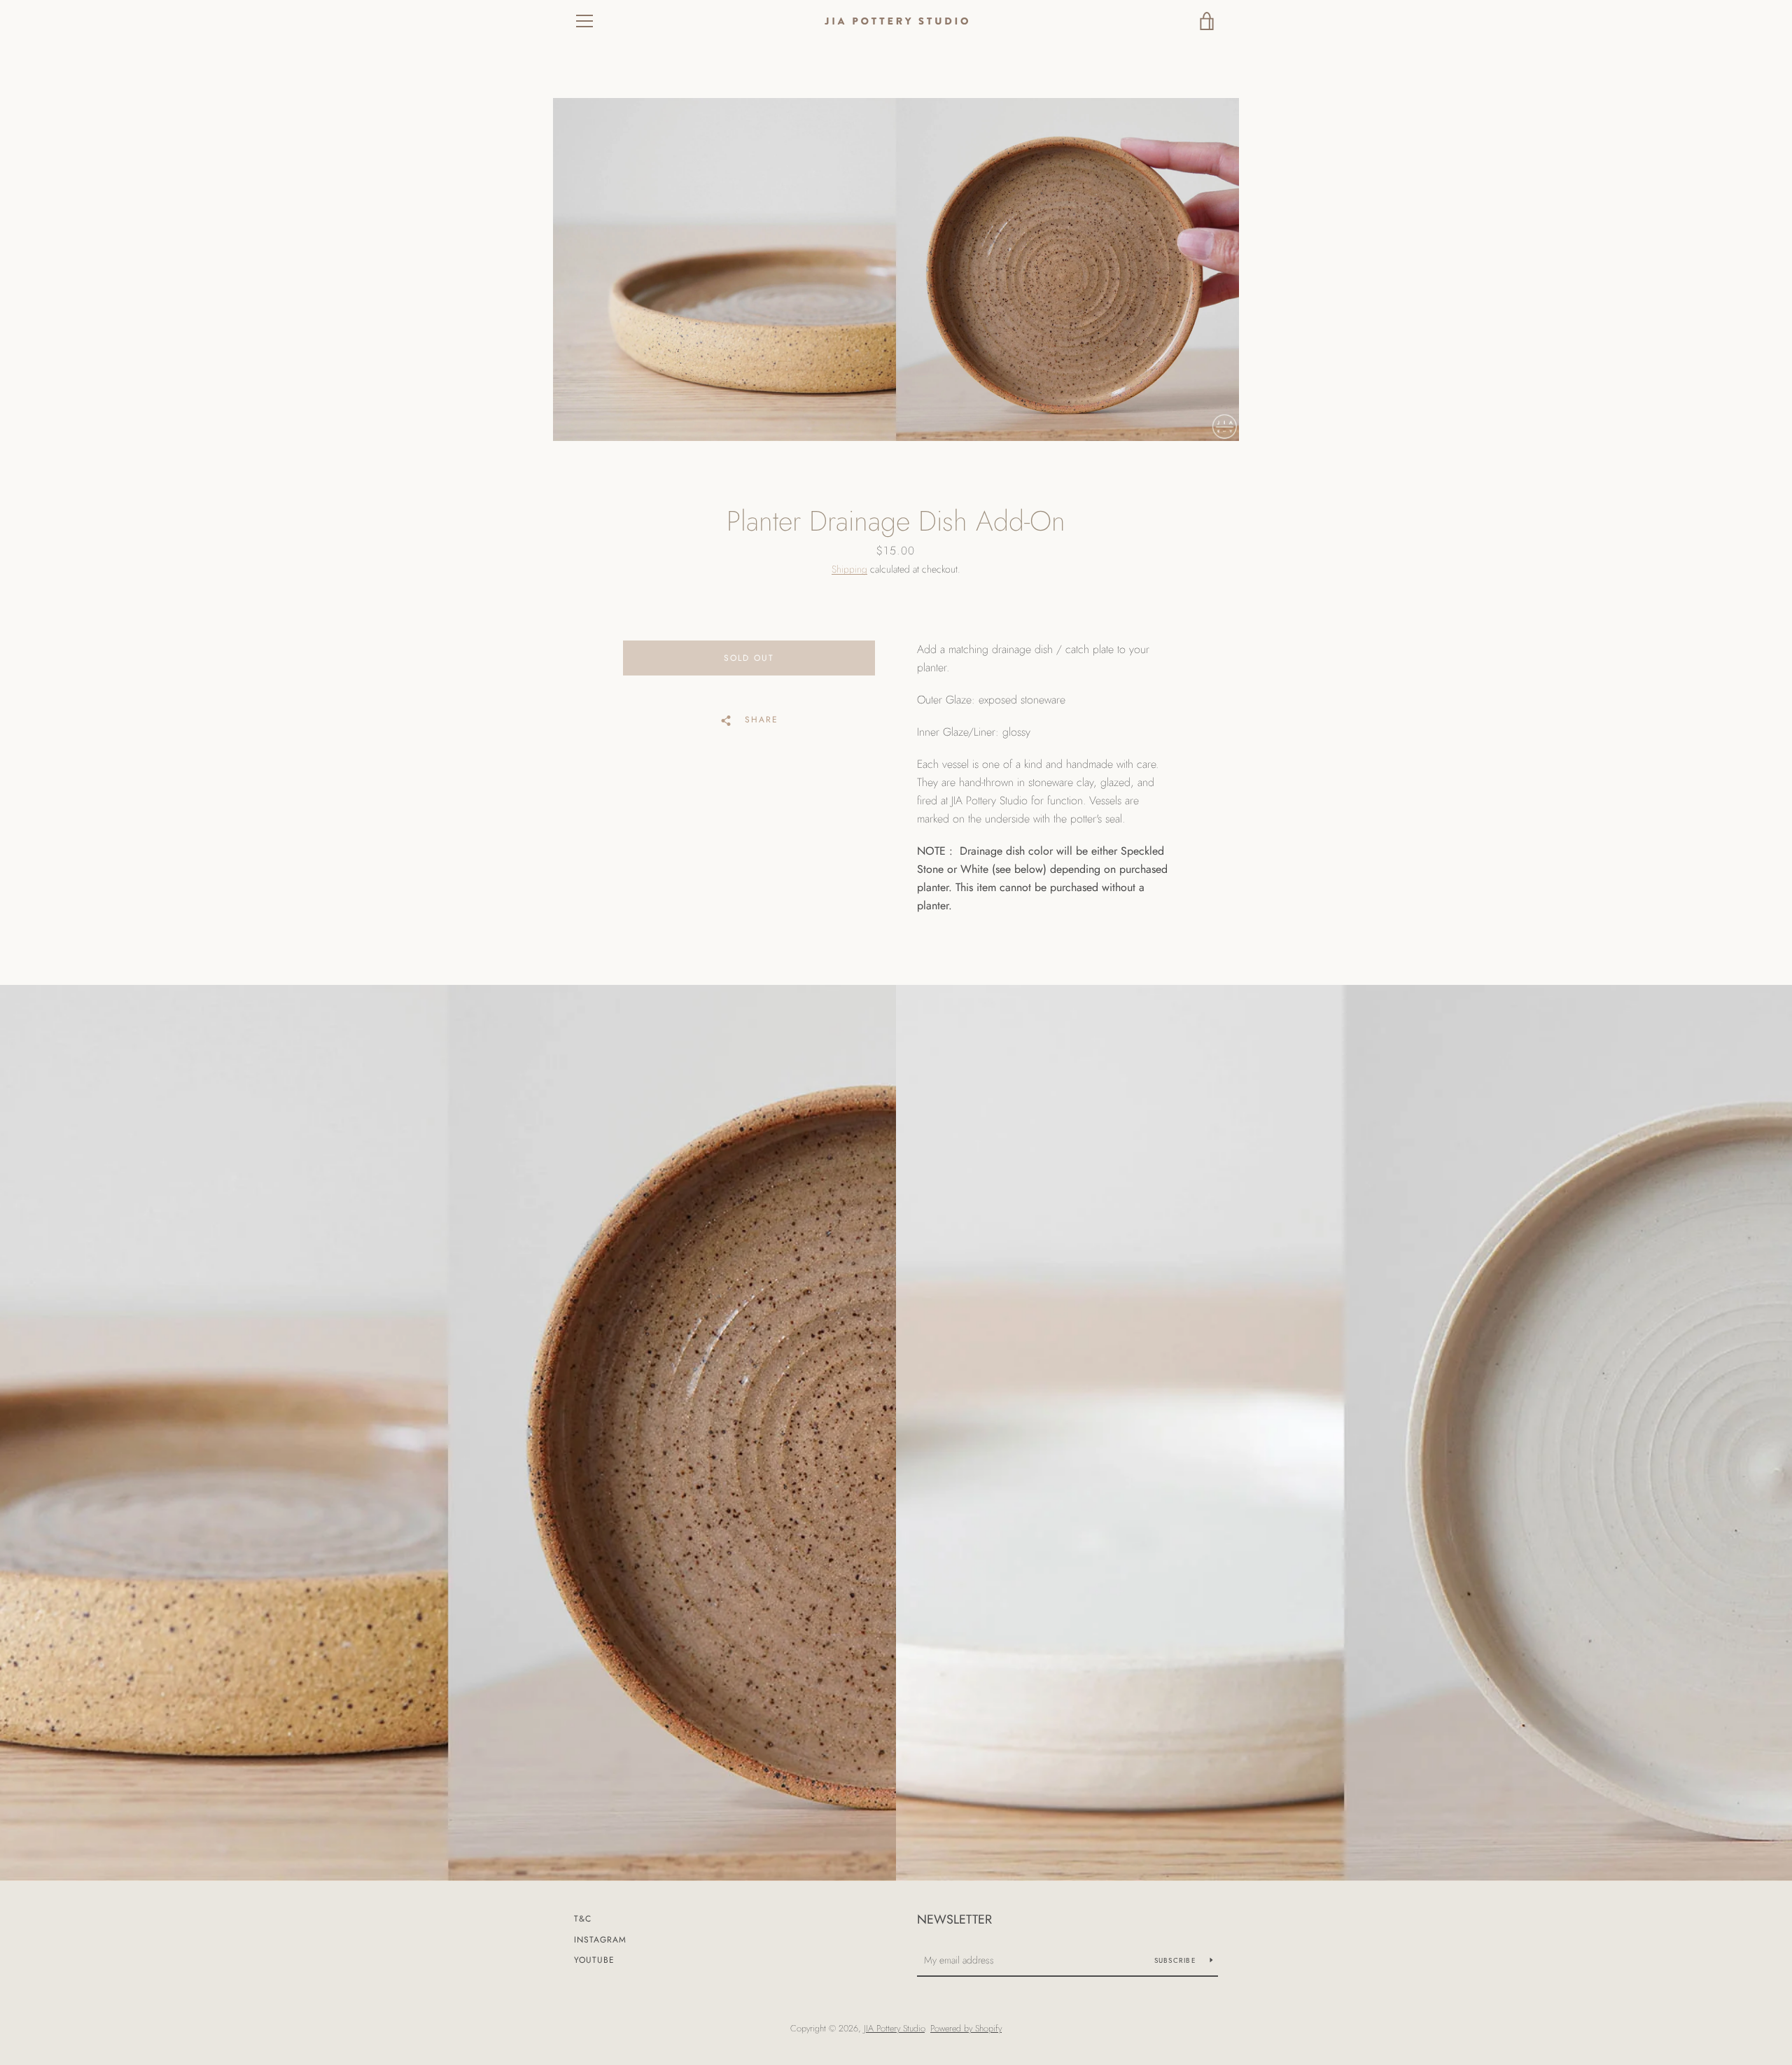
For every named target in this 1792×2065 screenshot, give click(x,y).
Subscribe (1177, 1960)
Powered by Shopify (966, 2028)
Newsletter (954, 1919)
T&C (583, 1919)
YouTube (594, 1960)
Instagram (600, 1940)
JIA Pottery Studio (894, 2028)
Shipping (849, 569)
